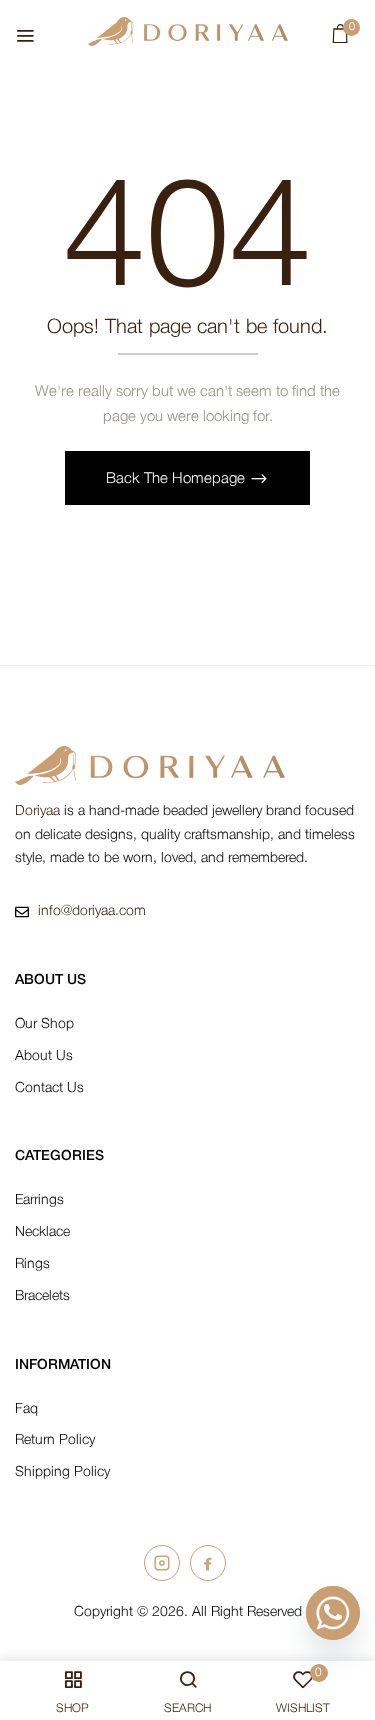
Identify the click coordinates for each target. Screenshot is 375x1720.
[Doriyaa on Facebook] (208, 1563)
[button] (340, 38)
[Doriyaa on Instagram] (162, 1563)
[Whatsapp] (333, 1613)
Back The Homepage (177, 479)
